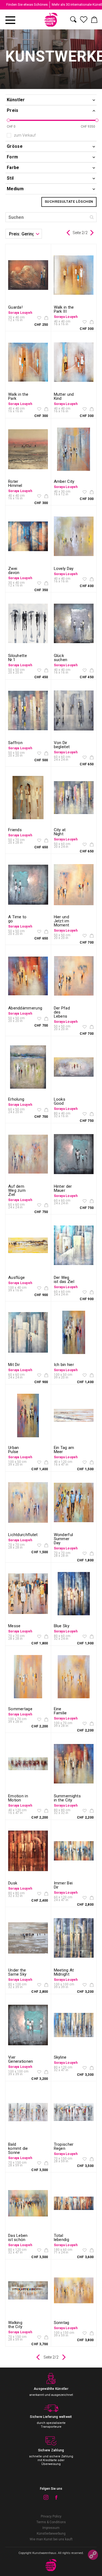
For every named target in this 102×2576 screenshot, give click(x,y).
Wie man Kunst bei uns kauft (51, 2539)
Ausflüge (16, 1278)
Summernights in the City (67, 1798)
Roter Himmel (15, 483)
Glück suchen (61, 658)
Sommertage (20, 1709)
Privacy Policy (51, 2516)
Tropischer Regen (64, 2146)
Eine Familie (60, 1711)
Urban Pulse (14, 1450)
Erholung (16, 1099)
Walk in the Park (18, 396)
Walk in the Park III (64, 309)
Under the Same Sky (17, 1972)
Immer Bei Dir (63, 1885)
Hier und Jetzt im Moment (62, 921)
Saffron (15, 743)
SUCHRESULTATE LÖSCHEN (69, 202)
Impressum (51, 2528)
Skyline (60, 2057)
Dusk (13, 1883)
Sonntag (62, 2323)
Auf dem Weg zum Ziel (17, 1190)
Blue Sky (62, 1626)
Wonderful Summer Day (64, 1539)
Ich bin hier (64, 1365)
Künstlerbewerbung (51, 2534)
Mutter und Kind (64, 396)
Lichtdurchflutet (23, 1535)
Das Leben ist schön (18, 2238)
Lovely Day (64, 569)
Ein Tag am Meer (64, 1450)
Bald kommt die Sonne (18, 2148)
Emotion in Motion (18, 1798)
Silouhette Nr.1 (18, 658)
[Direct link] (93, 2555)
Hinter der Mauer (63, 1188)
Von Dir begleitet (62, 745)
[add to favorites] (39, 318)
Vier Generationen (21, 2059)
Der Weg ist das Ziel (64, 1280)
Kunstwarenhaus (44, 2553)
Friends (15, 830)
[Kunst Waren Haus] (51, 20)
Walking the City (15, 2325)
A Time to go (17, 919)
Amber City (64, 481)
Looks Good (60, 1101)
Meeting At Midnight (64, 1972)
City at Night (60, 832)
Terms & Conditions (51, 2522)
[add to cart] (46, 318)
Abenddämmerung (25, 1008)
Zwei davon (14, 571)
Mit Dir (14, 1365)
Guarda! (15, 307)
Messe (14, 1626)
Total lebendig (61, 2238)
